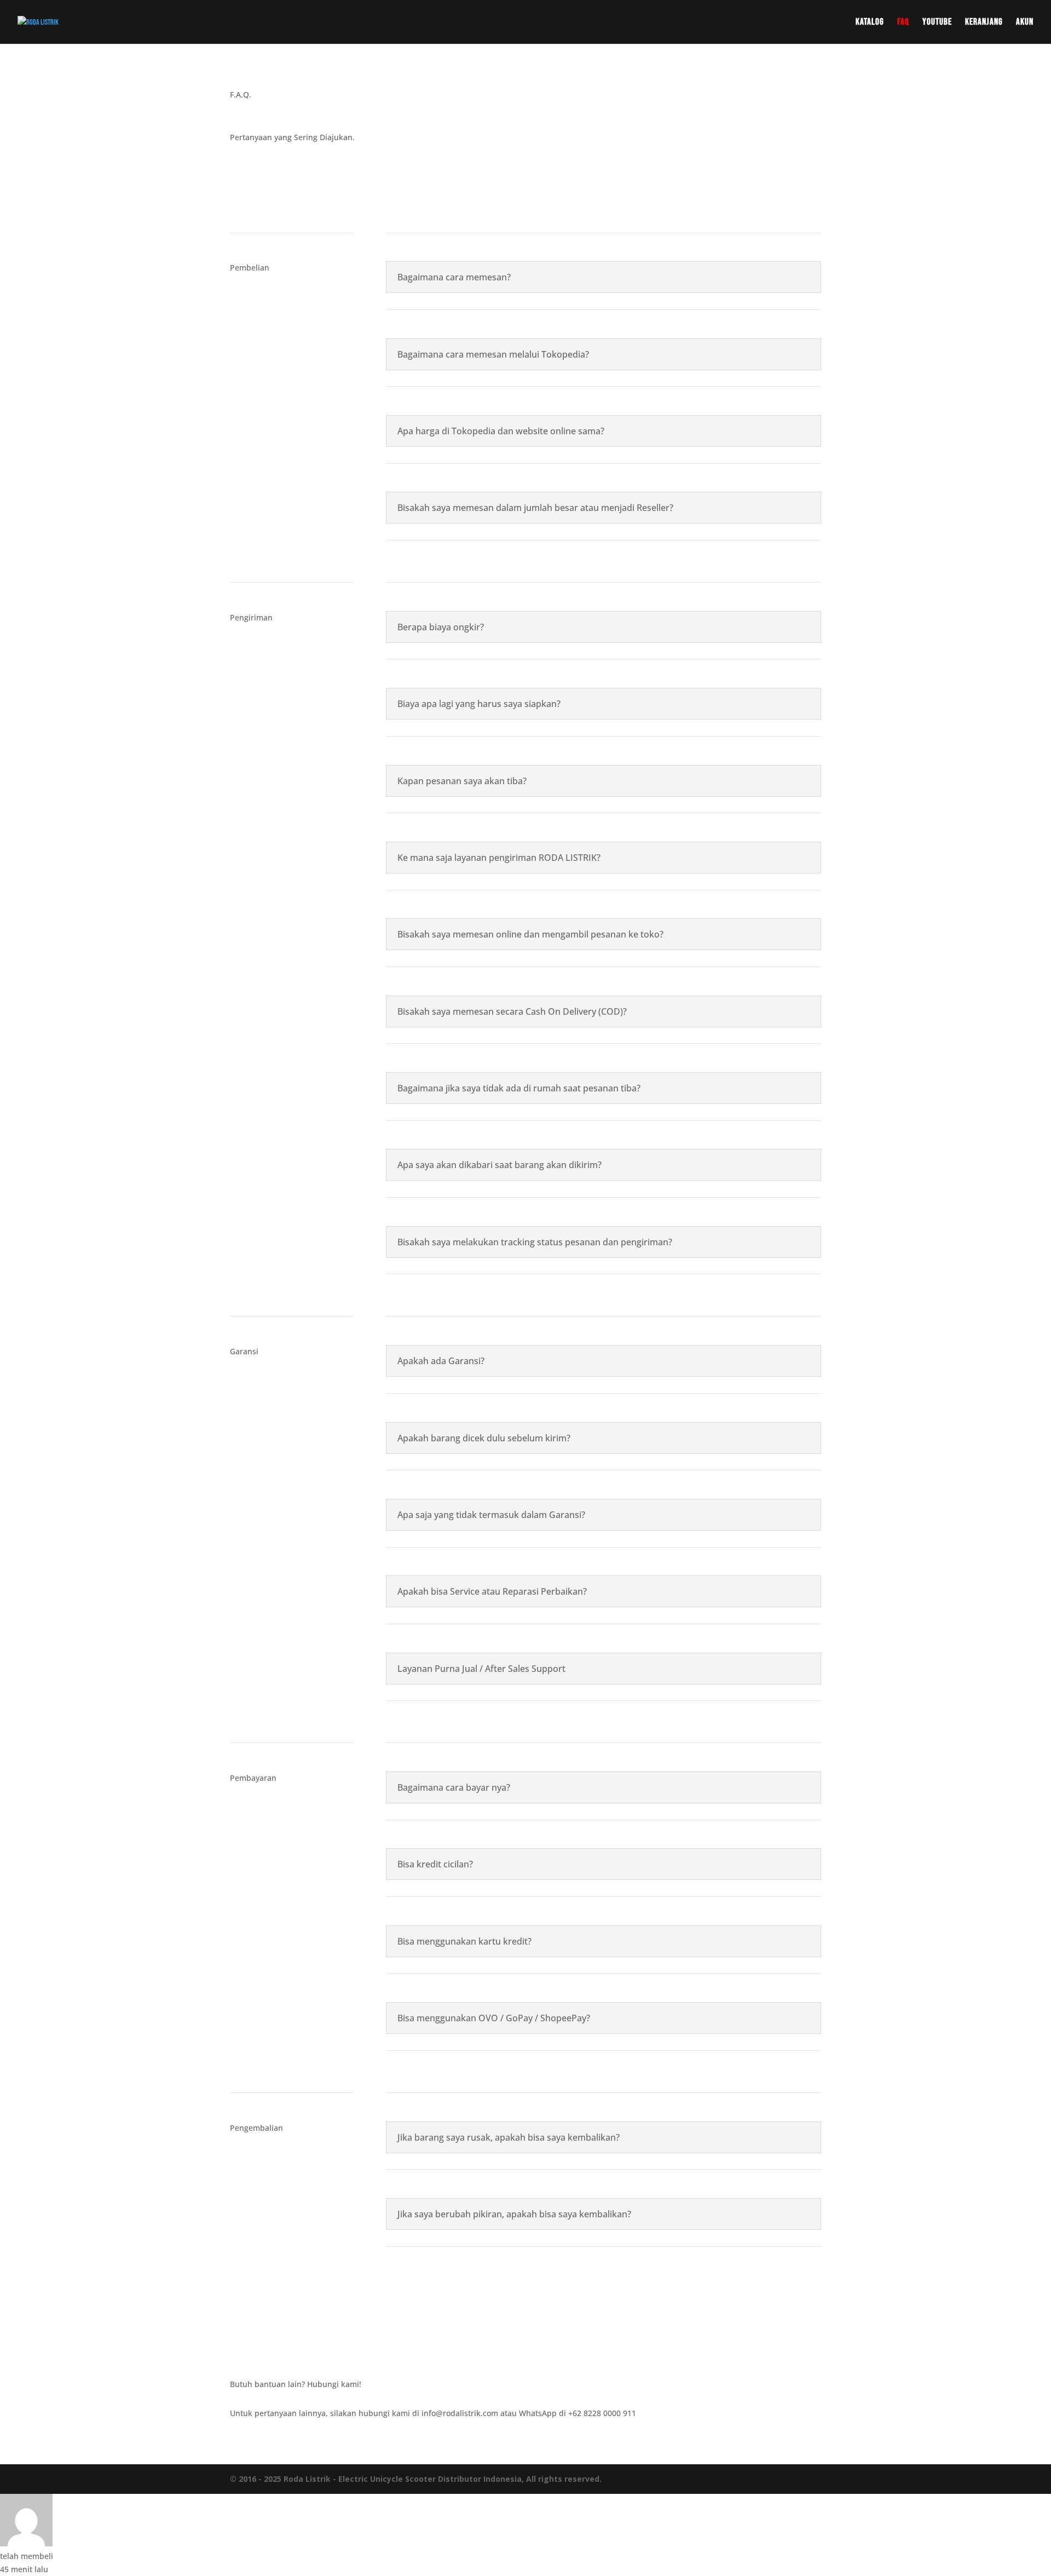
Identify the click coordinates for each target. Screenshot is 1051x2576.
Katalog (870, 23)
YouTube (937, 23)
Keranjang (984, 23)
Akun (1025, 23)
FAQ (903, 23)
